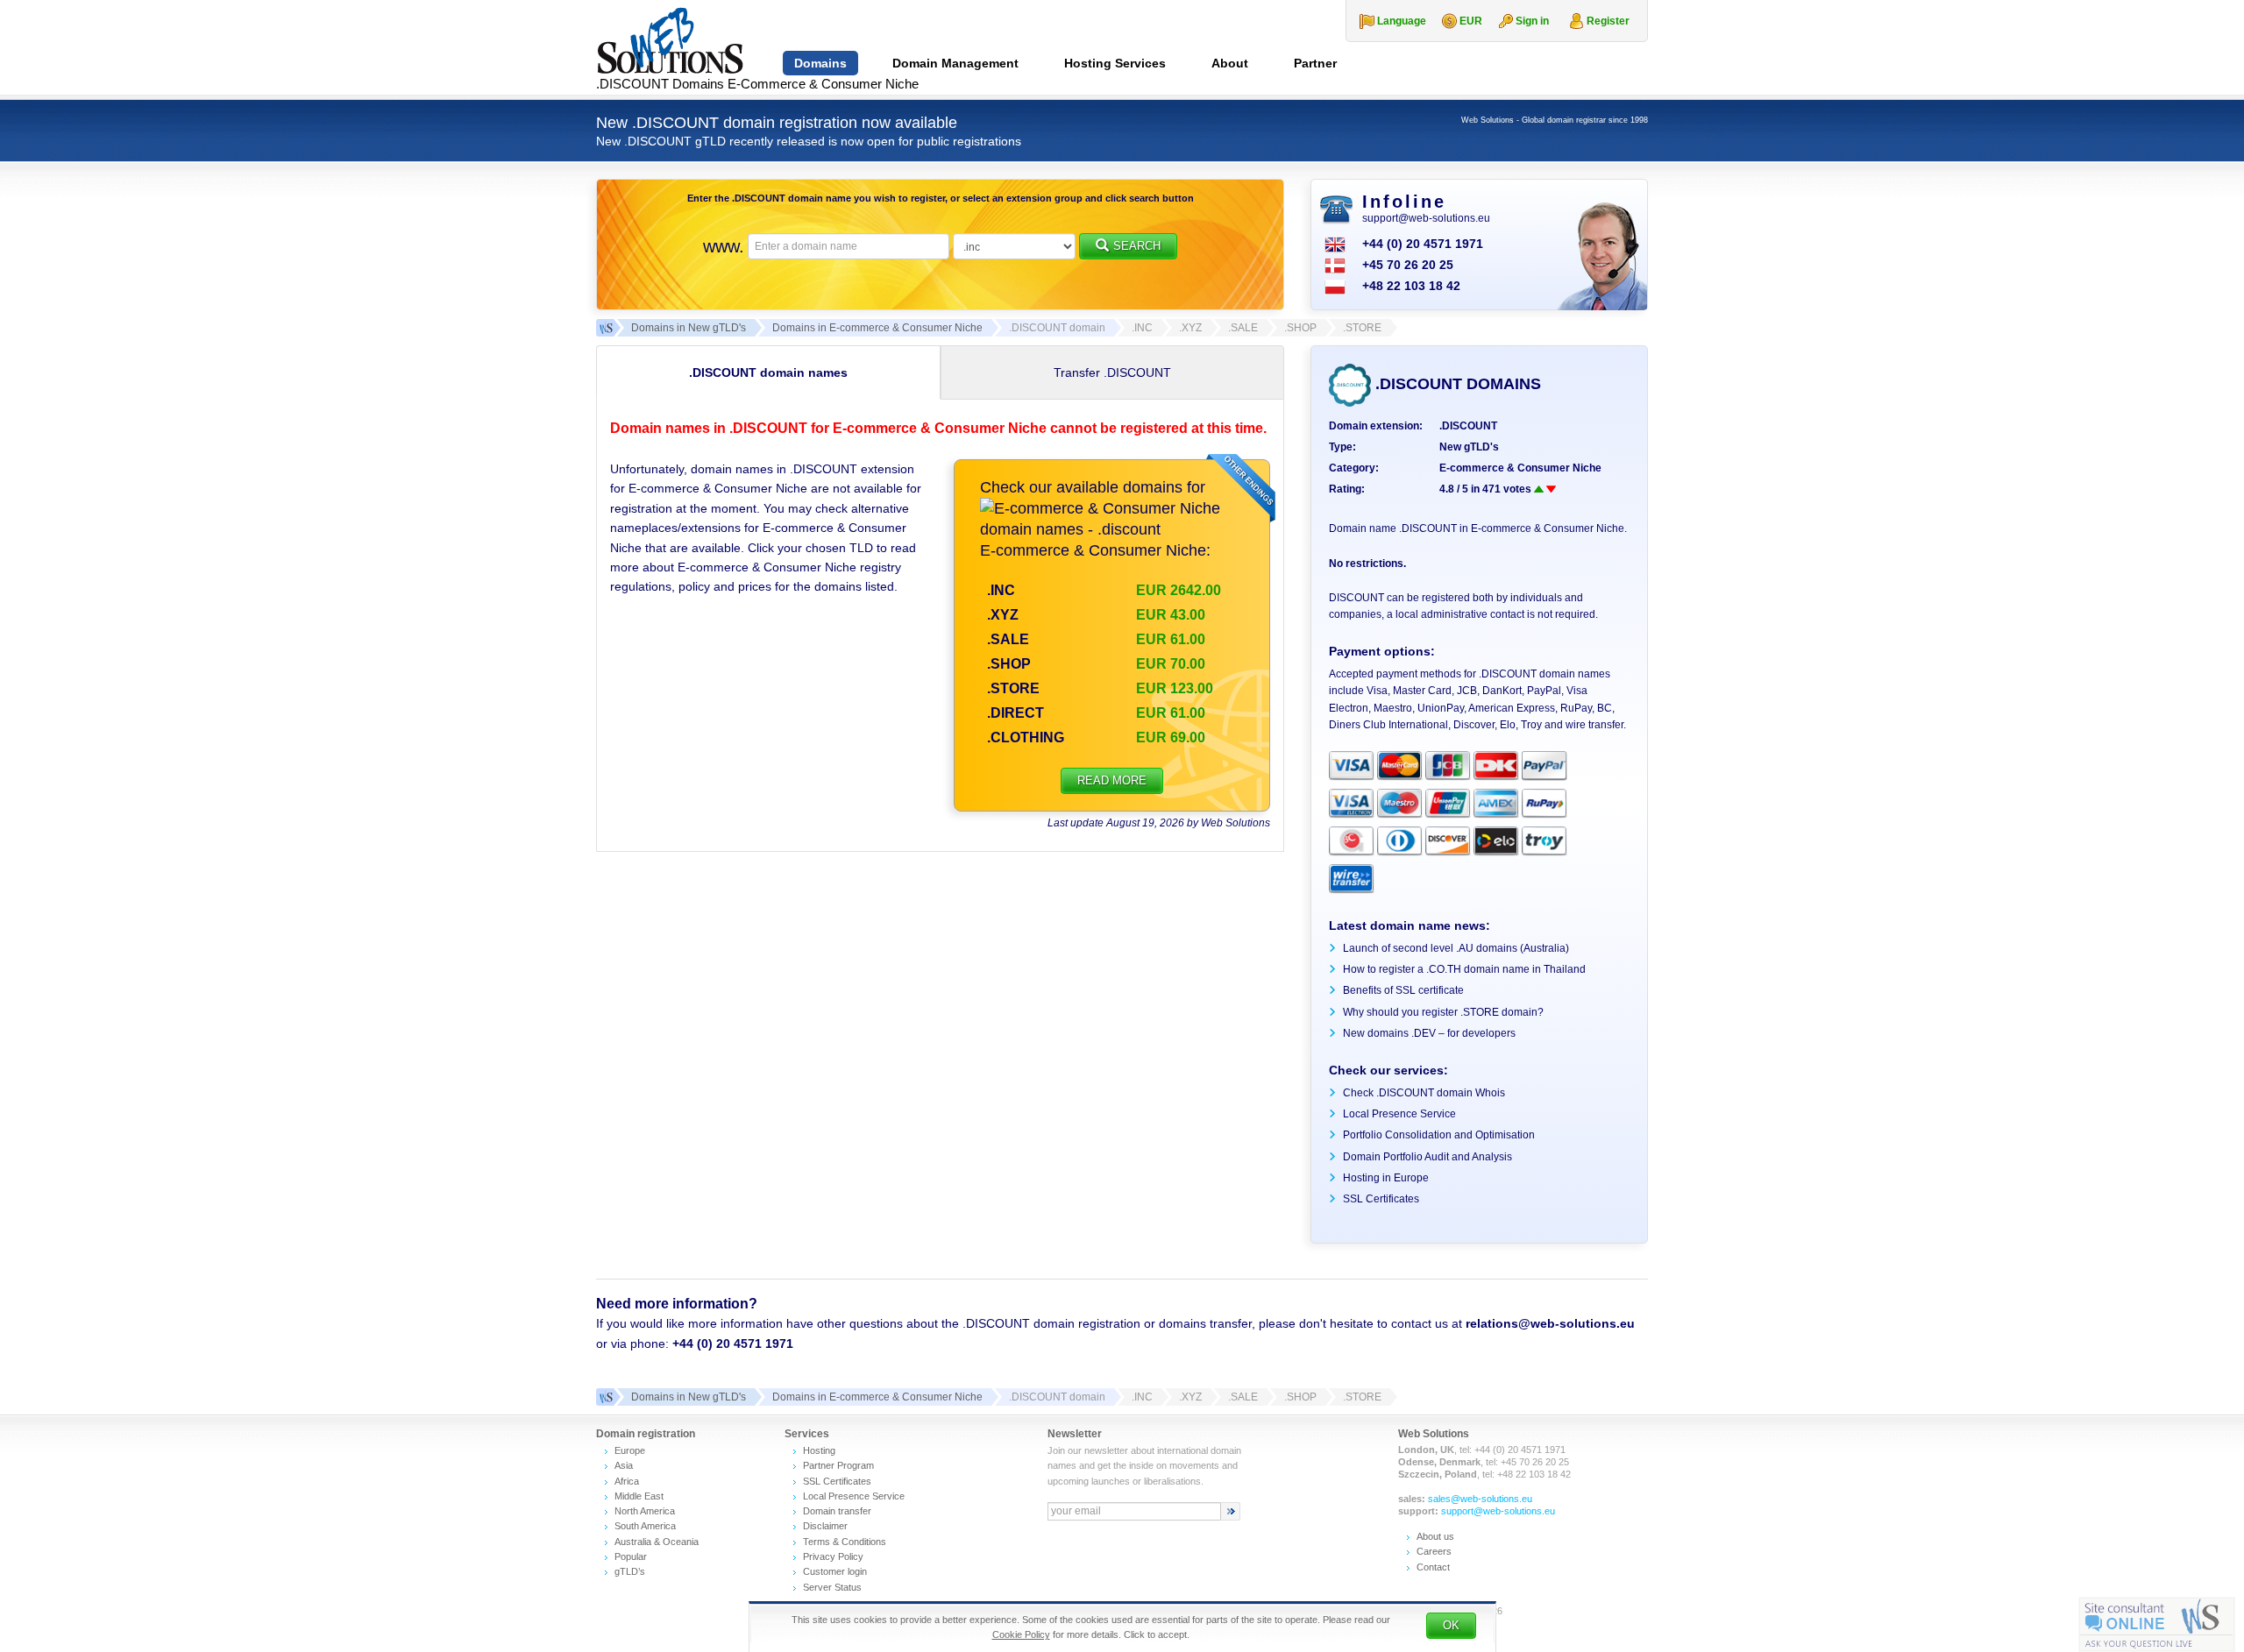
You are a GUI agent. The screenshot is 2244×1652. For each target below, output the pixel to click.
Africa (627, 1481)
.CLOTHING (1026, 737)
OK (1451, 1625)
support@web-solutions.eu (1426, 218)
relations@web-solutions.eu (1550, 1323)
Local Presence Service (1399, 1114)
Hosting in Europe (1386, 1178)
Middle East (639, 1496)
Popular (631, 1556)
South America (645, 1526)
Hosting (819, 1450)
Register (1608, 21)
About (1230, 63)
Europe (630, 1450)
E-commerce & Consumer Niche (1520, 468)
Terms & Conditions (845, 1542)
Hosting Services (1115, 63)
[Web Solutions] (605, 1397)
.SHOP (1009, 664)
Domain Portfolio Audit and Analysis (1427, 1157)
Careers (1434, 1551)
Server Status (832, 1587)
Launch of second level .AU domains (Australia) (1456, 948)
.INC (1001, 590)
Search (1137, 246)
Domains (820, 63)
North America (645, 1511)
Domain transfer (837, 1511)
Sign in (1532, 21)
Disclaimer (825, 1526)
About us (1435, 1536)
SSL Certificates (1381, 1199)
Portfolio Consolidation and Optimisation (1439, 1135)
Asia (624, 1465)
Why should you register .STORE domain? (1443, 1012)
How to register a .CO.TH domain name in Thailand (1464, 969)
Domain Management (955, 63)
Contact (1433, 1567)
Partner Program (838, 1465)
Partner (1315, 63)
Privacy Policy (833, 1556)
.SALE (1008, 639)
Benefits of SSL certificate (1403, 990)
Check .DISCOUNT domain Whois (1424, 1093)
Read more (1112, 780)
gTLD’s (630, 1571)
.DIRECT (1015, 713)
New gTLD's (1469, 447)
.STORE (1013, 688)
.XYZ (1003, 615)
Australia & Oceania (657, 1542)
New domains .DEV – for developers (1429, 1033)
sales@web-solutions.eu (1480, 1499)
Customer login (835, 1571)
